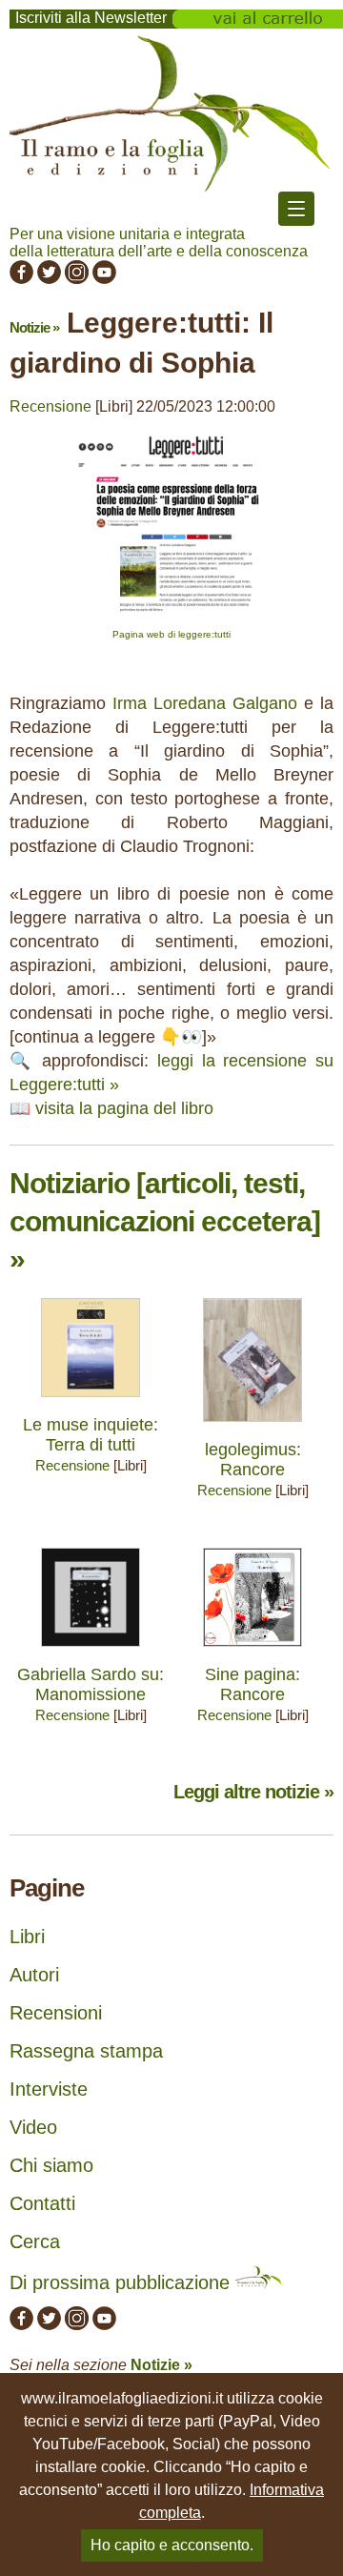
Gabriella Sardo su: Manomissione (91, 1684)
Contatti (42, 2203)
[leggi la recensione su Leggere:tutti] (171, 620)
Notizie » (34, 327)
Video (33, 2127)
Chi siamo (51, 2165)
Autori (34, 1975)
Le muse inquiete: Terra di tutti (91, 1435)
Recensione (50, 406)
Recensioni (56, 2013)
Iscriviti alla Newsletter (91, 18)
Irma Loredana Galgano (205, 703)
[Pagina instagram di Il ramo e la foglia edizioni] (77, 279)
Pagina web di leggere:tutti (171, 634)
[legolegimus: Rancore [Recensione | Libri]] (252, 1426)
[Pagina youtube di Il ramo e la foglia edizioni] (104, 279)
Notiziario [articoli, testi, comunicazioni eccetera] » (165, 1221)
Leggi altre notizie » (253, 1792)
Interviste (49, 2089)
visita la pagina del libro (124, 1108)
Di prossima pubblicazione (122, 2282)
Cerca (35, 2241)
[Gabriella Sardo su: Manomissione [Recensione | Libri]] (91, 1651)
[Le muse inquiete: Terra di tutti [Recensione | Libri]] (91, 1401)
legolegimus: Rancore (253, 1460)
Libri (27, 1937)
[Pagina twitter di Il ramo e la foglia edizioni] (49, 279)
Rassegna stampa (86, 2051)
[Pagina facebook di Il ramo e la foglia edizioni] (21, 279)
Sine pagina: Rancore (252, 1684)
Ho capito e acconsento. (172, 2545)
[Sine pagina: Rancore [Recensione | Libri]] (252, 1651)
